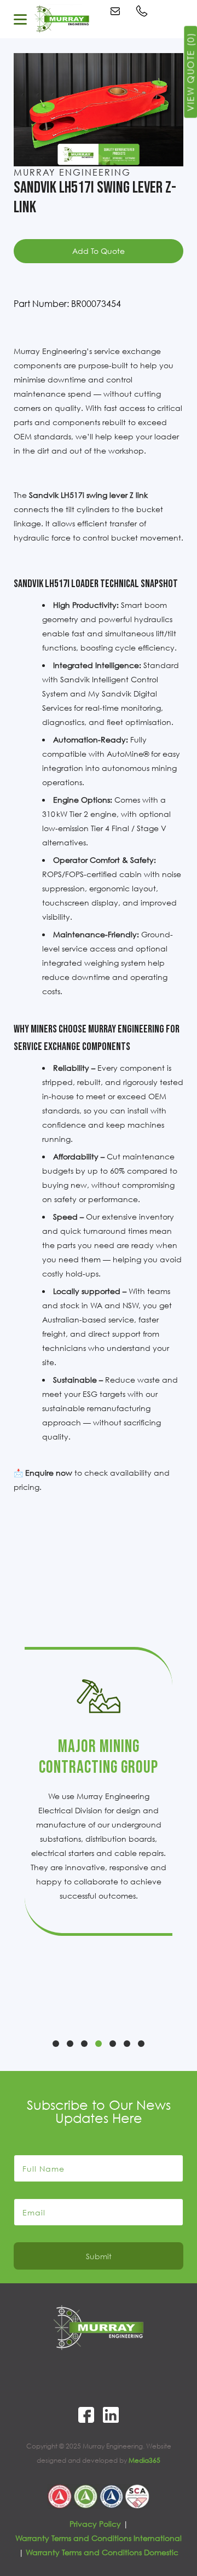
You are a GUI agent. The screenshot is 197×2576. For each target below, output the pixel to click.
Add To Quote (99, 251)
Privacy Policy (95, 2524)
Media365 (144, 2460)
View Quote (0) (190, 72)
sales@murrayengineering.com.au (117, 11)
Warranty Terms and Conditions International (99, 2538)
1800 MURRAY (143, 11)
